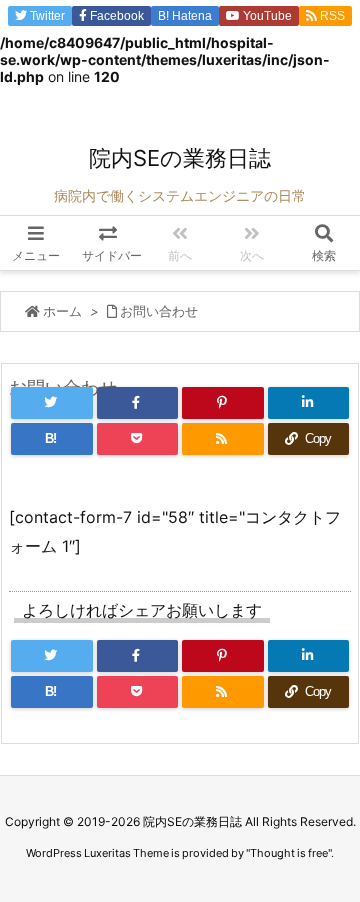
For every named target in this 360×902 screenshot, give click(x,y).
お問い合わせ (159, 311)
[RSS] (223, 439)
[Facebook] (138, 403)
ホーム (62, 311)
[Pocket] (138, 439)
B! (183, 16)
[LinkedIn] (309, 403)
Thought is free (289, 853)
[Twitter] (52, 403)
